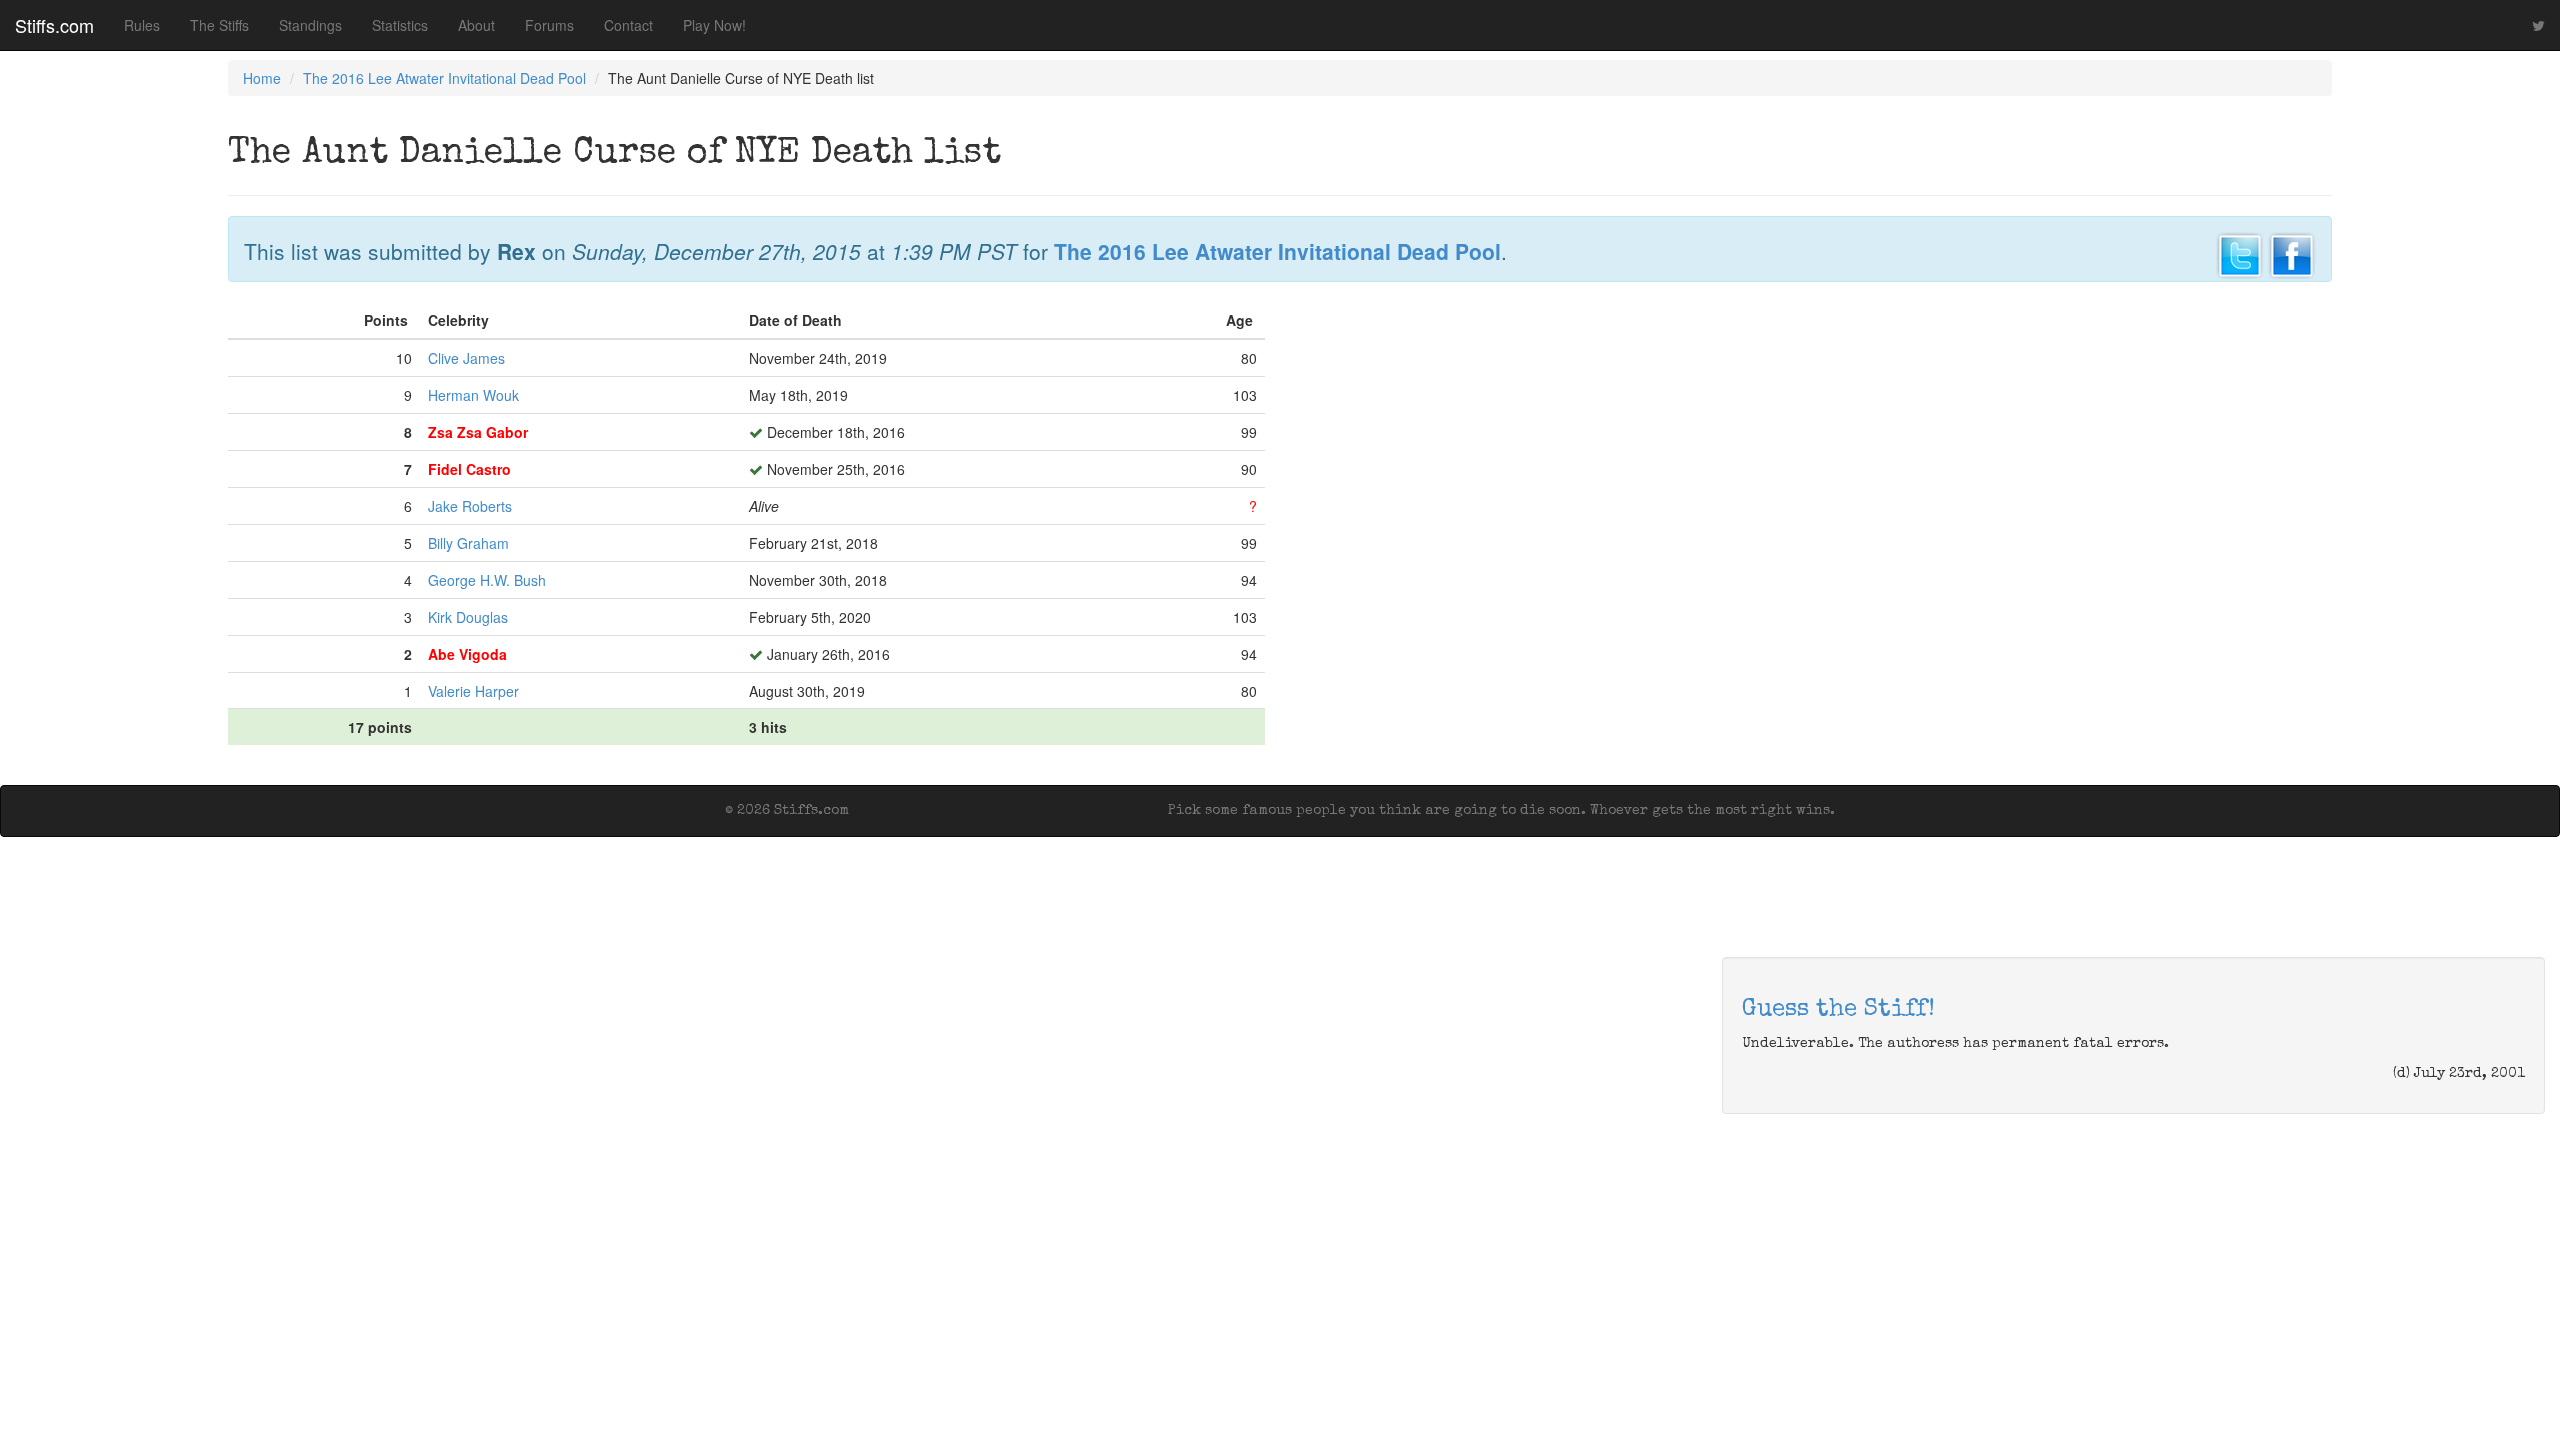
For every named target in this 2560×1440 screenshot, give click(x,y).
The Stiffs (219, 25)
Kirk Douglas (468, 617)
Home (262, 78)
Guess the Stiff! (1838, 1010)
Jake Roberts (470, 506)
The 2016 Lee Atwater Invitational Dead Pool (444, 78)
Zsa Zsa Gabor (478, 432)
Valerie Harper (473, 691)
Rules (142, 25)
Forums (549, 25)
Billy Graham (468, 543)
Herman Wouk (473, 395)
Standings (310, 25)
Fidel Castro (469, 469)
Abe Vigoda (467, 654)
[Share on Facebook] (2292, 253)
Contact (628, 25)
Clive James (466, 358)
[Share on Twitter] (2240, 253)
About (476, 25)
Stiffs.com (54, 25)
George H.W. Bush (487, 580)
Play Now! (714, 25)
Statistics (400, 25)
